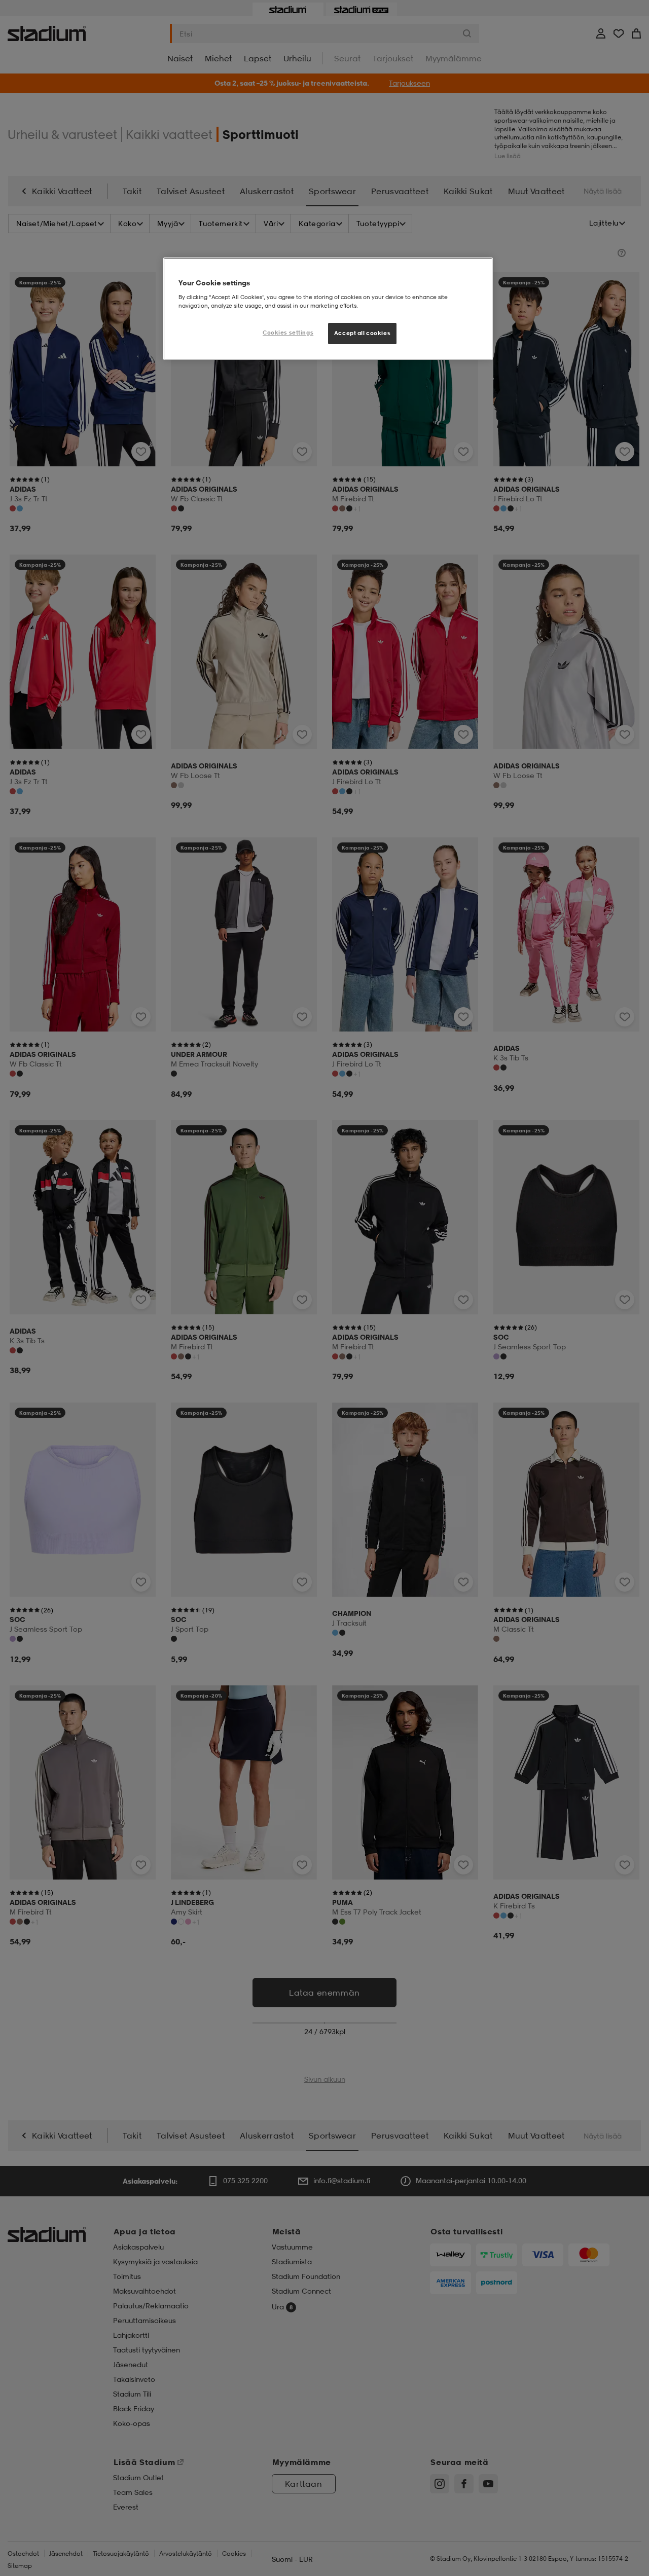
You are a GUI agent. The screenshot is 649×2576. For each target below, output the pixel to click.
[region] (328, 309)
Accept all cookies (362, 333)
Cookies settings (288, 333)
